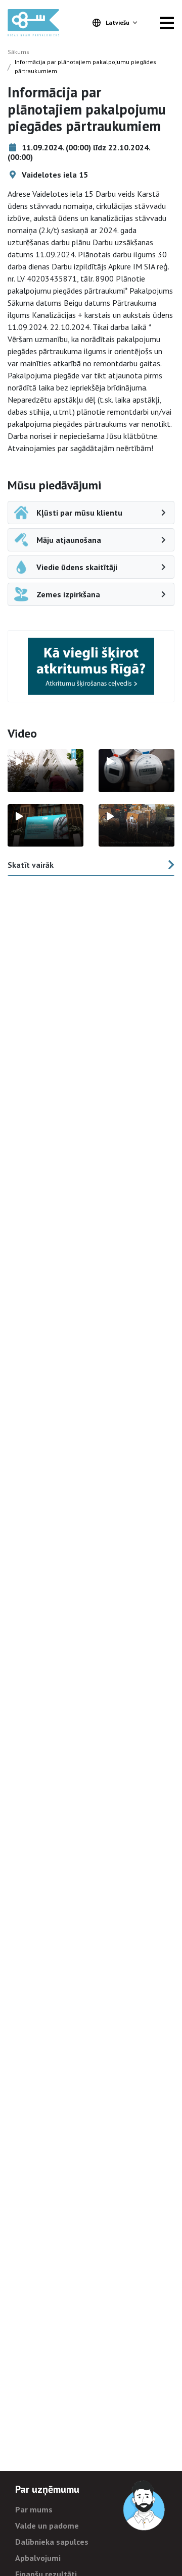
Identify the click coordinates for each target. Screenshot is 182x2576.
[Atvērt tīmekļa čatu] (145, 2506)
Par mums (34, 2509)
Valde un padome (47, 2526)
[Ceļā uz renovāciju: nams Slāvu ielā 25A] (45, 770)
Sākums (18, 52)
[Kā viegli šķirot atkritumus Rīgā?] (91, 666)
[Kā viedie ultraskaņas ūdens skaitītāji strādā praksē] (136, 770)
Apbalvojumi (38, 2558)
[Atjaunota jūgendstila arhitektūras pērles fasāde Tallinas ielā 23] (136, 825)
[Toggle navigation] (167, 23)
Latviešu (118, 22)
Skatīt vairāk (31, 865)
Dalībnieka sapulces (52, 2542)
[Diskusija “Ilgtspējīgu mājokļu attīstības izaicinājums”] (45, 825)
